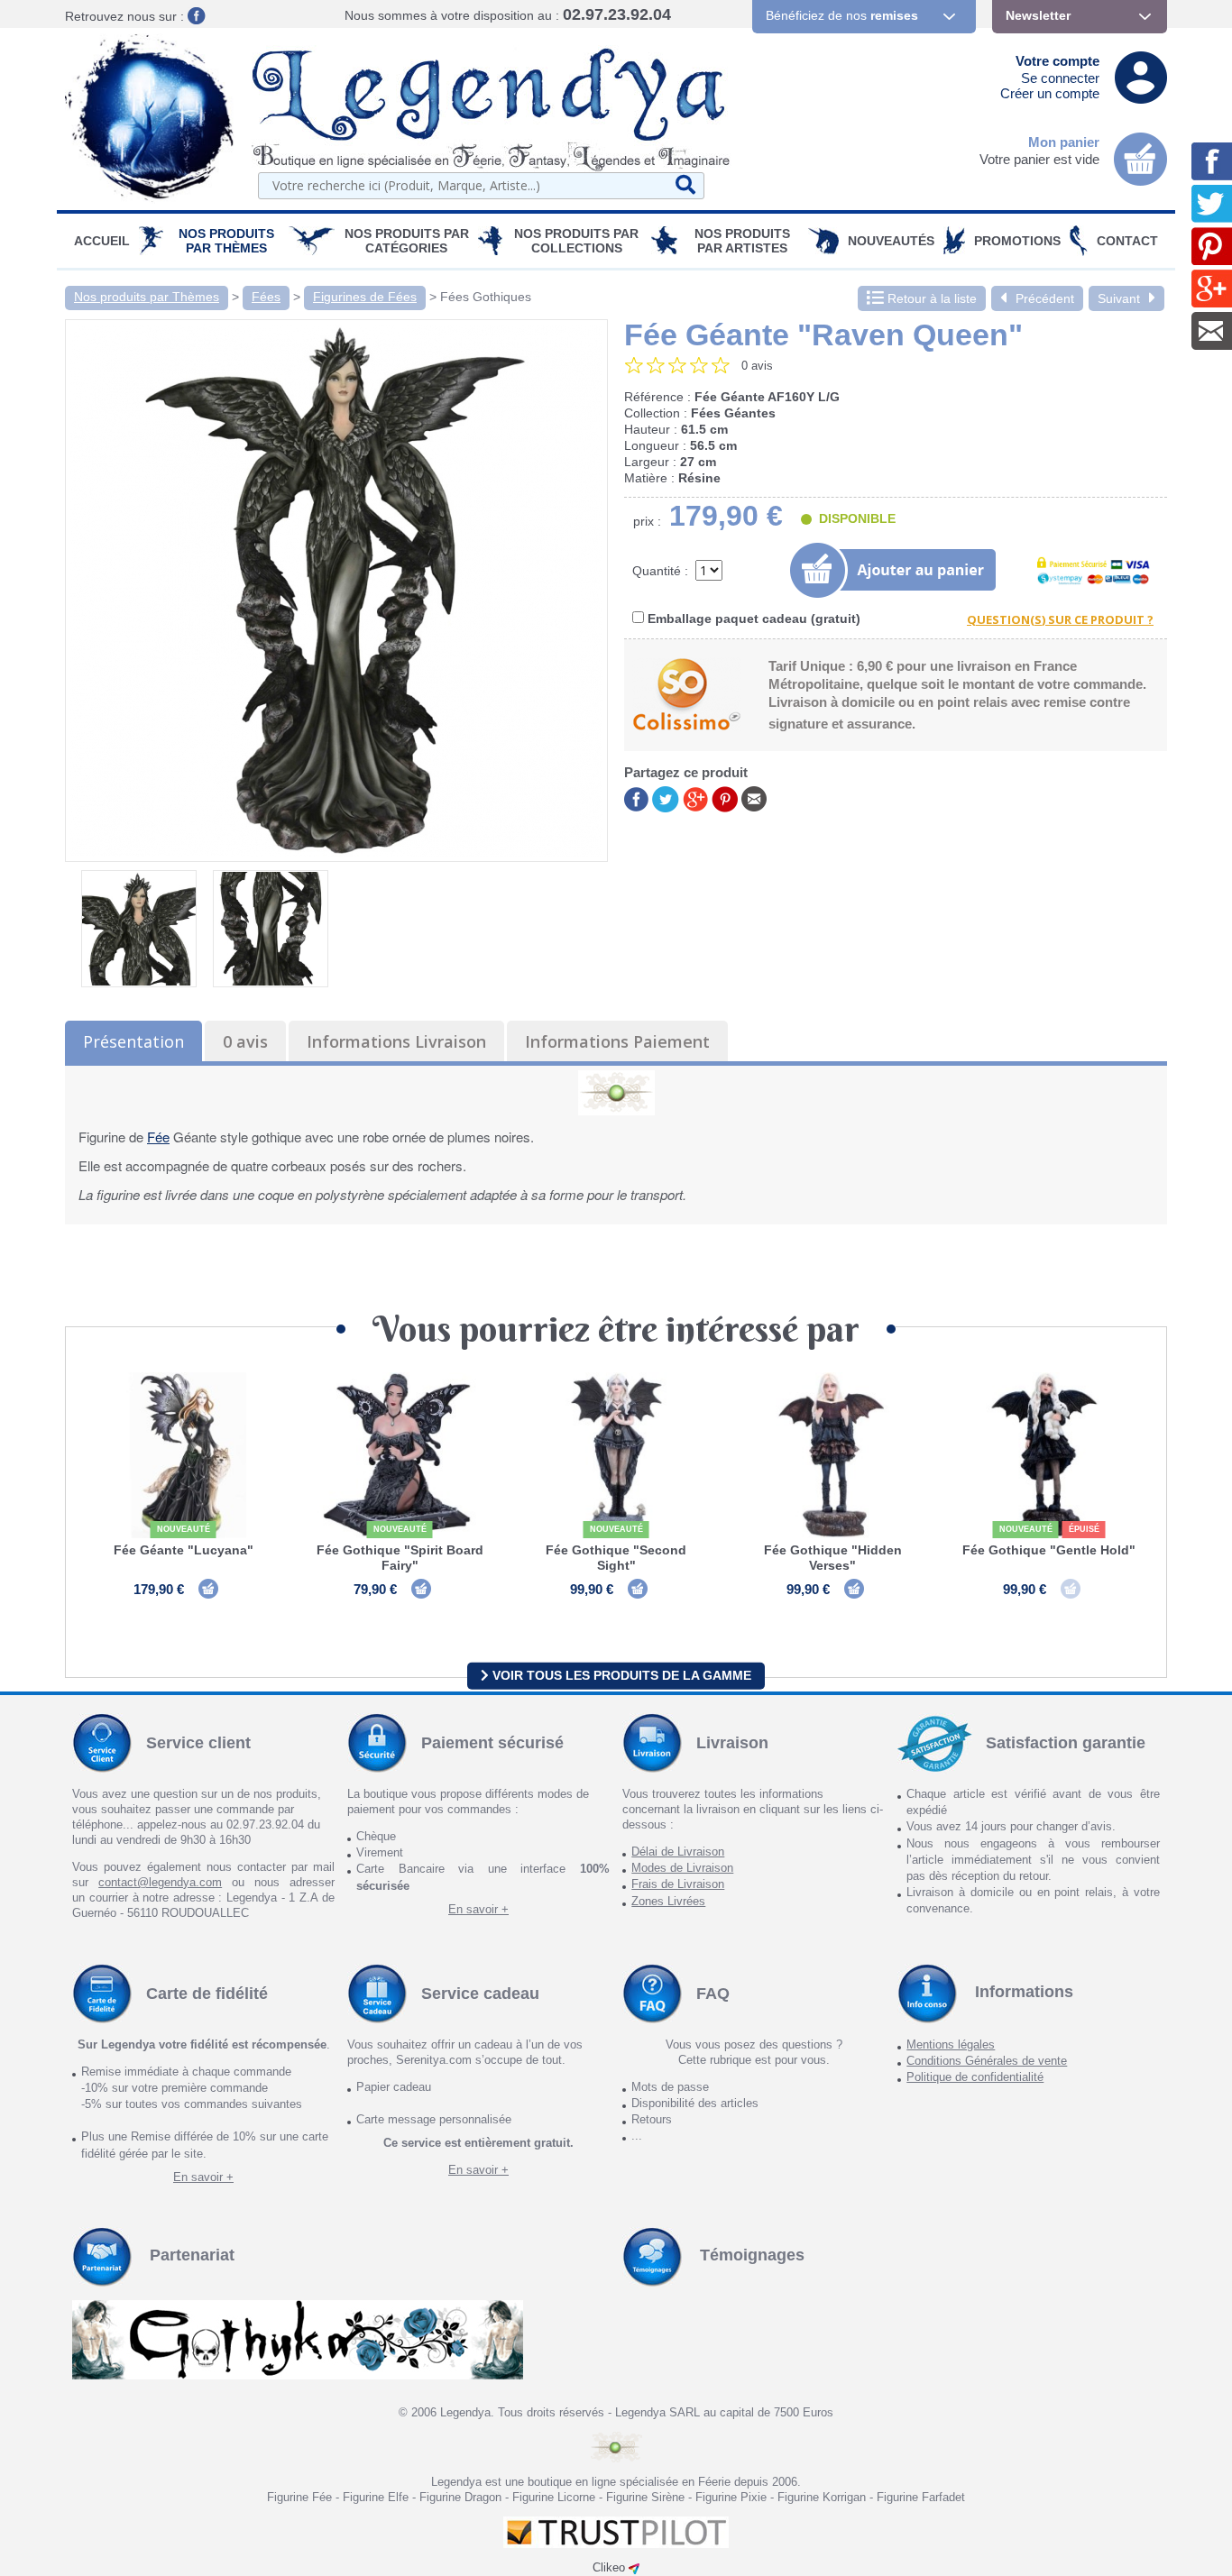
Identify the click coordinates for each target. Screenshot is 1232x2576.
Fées (266, 297)
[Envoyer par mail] (754, 798)
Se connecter (1060, 78)
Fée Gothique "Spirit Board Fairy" (400, 1558)
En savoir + (478, 1909)
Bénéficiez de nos (842, 15)
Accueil (102, 241)
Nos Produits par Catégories (407, 241)
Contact (1127, 241)
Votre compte (1057, 61)
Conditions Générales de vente (987, 2061)
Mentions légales (951, 2044)
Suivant (1119, 298)
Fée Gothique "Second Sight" (616, 1558)
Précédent (1045, 298)
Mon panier (1064, 142)
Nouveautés (891, 241)
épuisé (1084, 1529)
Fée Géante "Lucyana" (184, 1550)
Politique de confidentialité (975, 2077)
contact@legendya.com (160, 1882)
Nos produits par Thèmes (226, 241)
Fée (158, 1137)
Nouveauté (184, 1529)
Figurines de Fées (365, 297)
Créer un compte (1050, 93)
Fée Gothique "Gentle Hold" (1049, 1550)
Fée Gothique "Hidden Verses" (833, 1558)
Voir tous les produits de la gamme (620, 1675)
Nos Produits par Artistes (742, 241)
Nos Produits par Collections (576, 241)
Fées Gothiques (486, 297)
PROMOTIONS (1017, 241)
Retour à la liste (930, 298)
